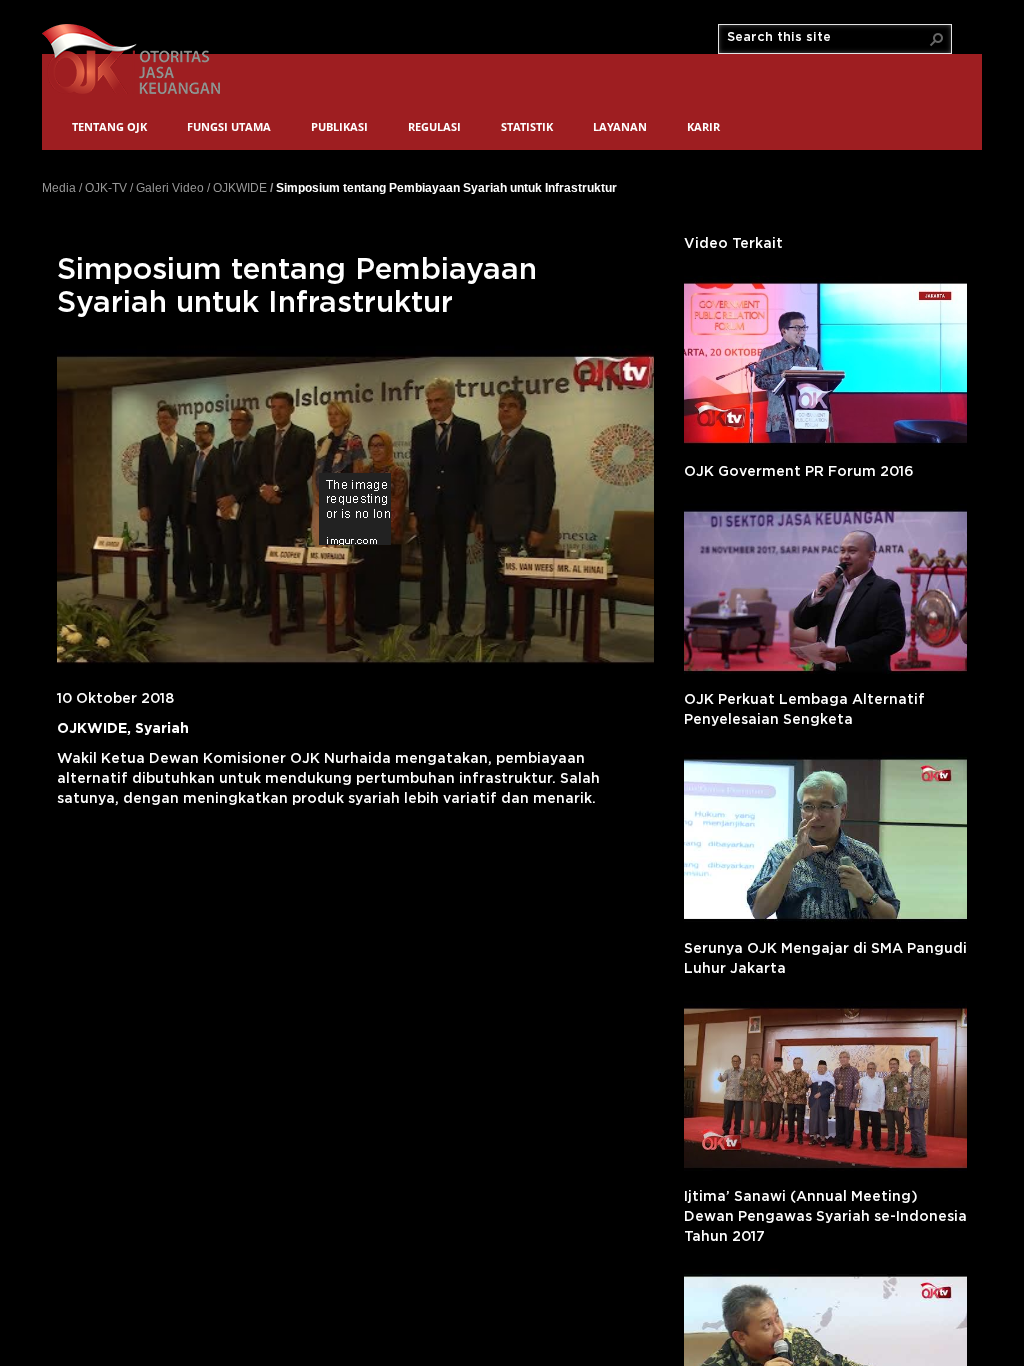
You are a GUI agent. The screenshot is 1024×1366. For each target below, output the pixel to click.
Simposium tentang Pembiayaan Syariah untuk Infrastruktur (446, 187)
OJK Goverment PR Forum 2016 (799, 472)
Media (59, 188)
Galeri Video (170, 188)
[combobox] (827, 38)
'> (825, 363)
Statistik (527, 126)
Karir (703, 126)
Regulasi (434, 126)
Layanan (620, 126)
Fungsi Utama (229, 126)
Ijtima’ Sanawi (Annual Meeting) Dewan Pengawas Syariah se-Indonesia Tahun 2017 (825, 1217)
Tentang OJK (109, 126)
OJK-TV (106, 188)
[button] (937, 39)
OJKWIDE (240, 188)
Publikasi (339, 126)
